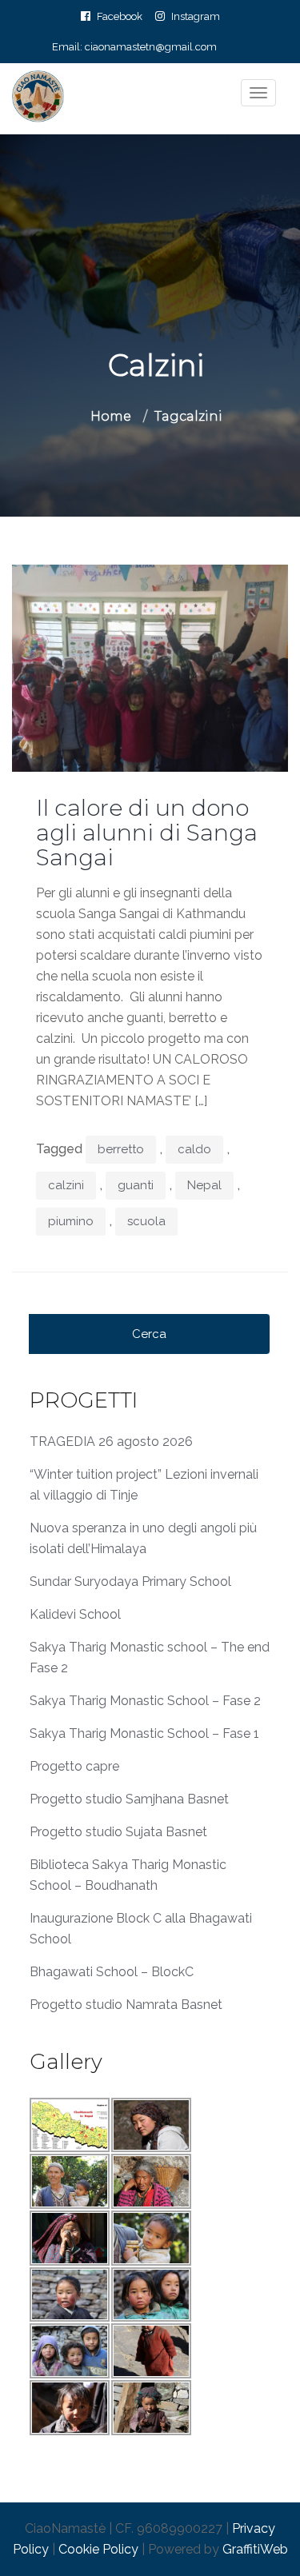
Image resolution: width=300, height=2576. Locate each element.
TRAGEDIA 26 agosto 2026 (111, 1442)
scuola (146, 1221)
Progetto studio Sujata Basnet (118, 1832)
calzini (66, 1185)
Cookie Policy (98, 2549)
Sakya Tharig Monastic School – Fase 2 (145, 1701)
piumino (71, 1221)
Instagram (196, 16)
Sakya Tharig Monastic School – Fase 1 (144, 1733)
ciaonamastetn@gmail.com (151, 47)
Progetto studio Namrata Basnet (126, 2005)
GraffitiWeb (255, 2549)
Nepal (204, 1185)
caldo (194, 1149)
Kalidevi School (75, 1614)
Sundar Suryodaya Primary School (130, 1582)
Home (111, 416)
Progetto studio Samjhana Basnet (129, 1799)
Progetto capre (74, 1766)
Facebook (120, 16)
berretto (121, 1149)
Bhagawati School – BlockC (112, 1972)
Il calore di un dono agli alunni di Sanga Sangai (147, 833)
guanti (136, 1185)
